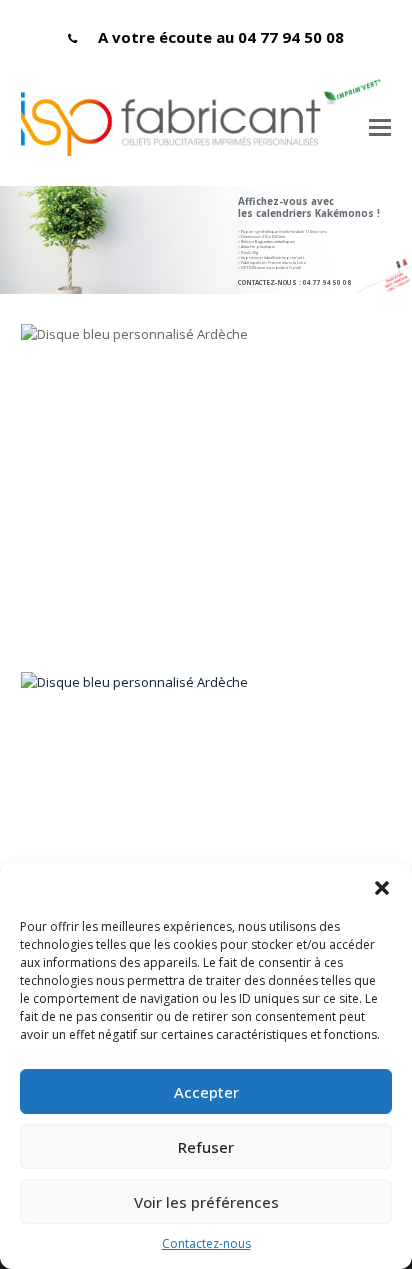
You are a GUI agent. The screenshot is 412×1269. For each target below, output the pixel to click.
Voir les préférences (206, 1202)
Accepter (206, 1092)
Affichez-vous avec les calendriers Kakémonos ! (309, 208)
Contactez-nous (206, 1243)
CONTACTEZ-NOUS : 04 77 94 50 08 (294, 283)
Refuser (206, 1147)
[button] (382, 888)
